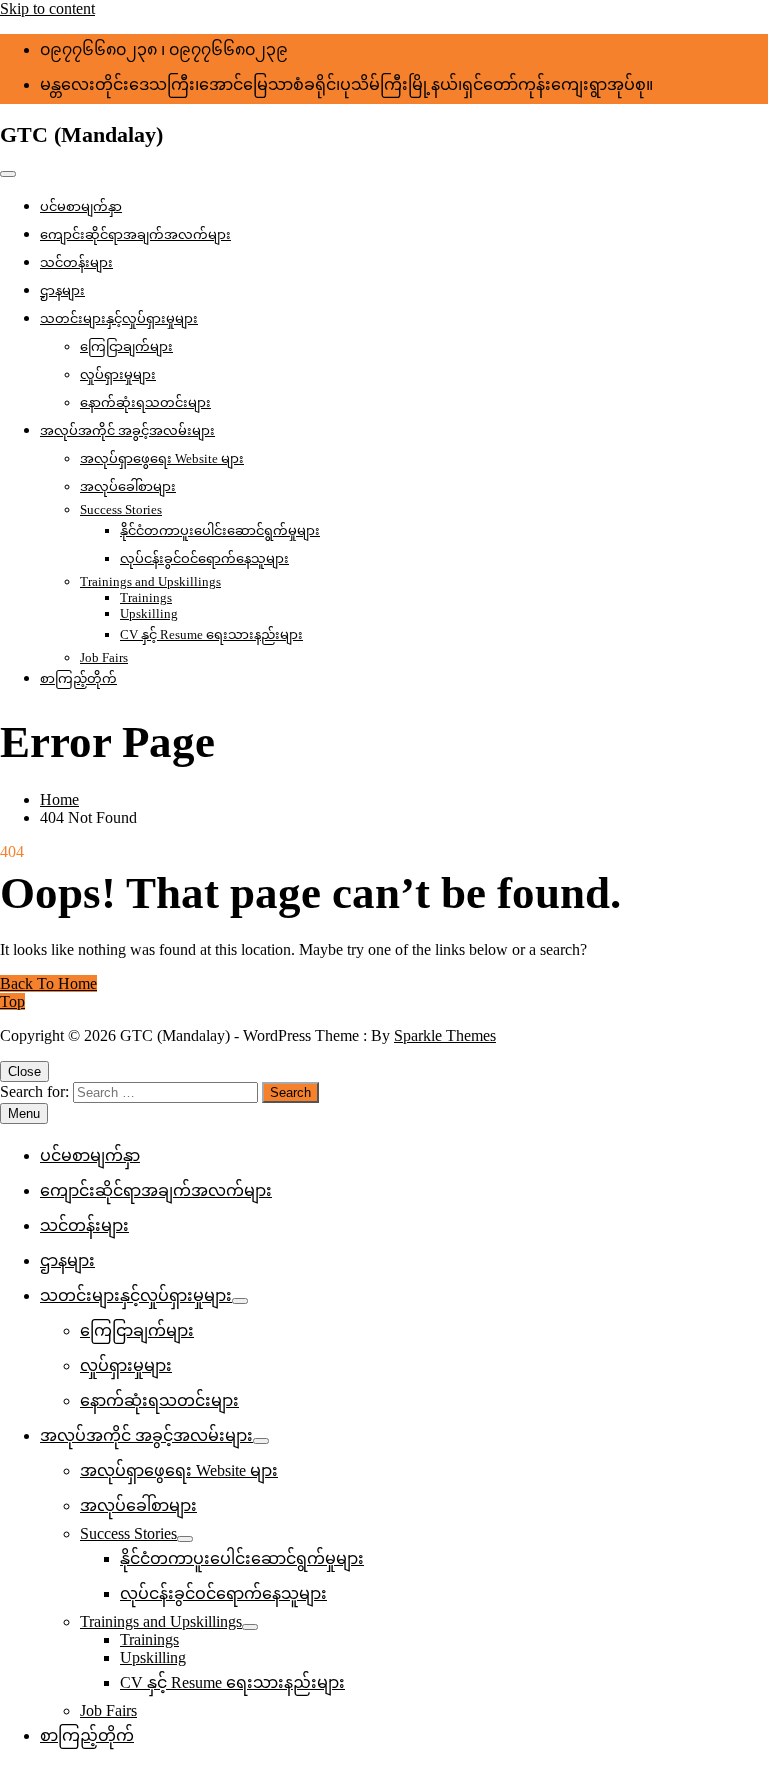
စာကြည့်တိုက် (78, 678)
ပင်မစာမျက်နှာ (81, 206)
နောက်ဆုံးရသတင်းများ (145, 402)
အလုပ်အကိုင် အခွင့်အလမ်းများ (127, 430)
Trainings (146, 597)
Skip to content (47, 8)
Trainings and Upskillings (150, 581)
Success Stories (121, 509)
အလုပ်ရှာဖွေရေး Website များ (162, 458)
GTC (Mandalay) (81, 134)
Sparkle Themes (445, 1035)
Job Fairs (104, 657)
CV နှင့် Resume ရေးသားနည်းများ (211, 634)
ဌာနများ (62, 290)
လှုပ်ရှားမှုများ (118, 374)
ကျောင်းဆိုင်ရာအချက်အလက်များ (135, 234)
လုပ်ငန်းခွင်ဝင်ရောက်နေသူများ (204, 558)
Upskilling (149, 613)
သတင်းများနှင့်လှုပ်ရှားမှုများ (119, 318)
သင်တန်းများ (76, 262)
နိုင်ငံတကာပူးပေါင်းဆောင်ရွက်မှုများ (220, 530)
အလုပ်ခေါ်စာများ (128, 486)
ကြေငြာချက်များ (126, 346)
